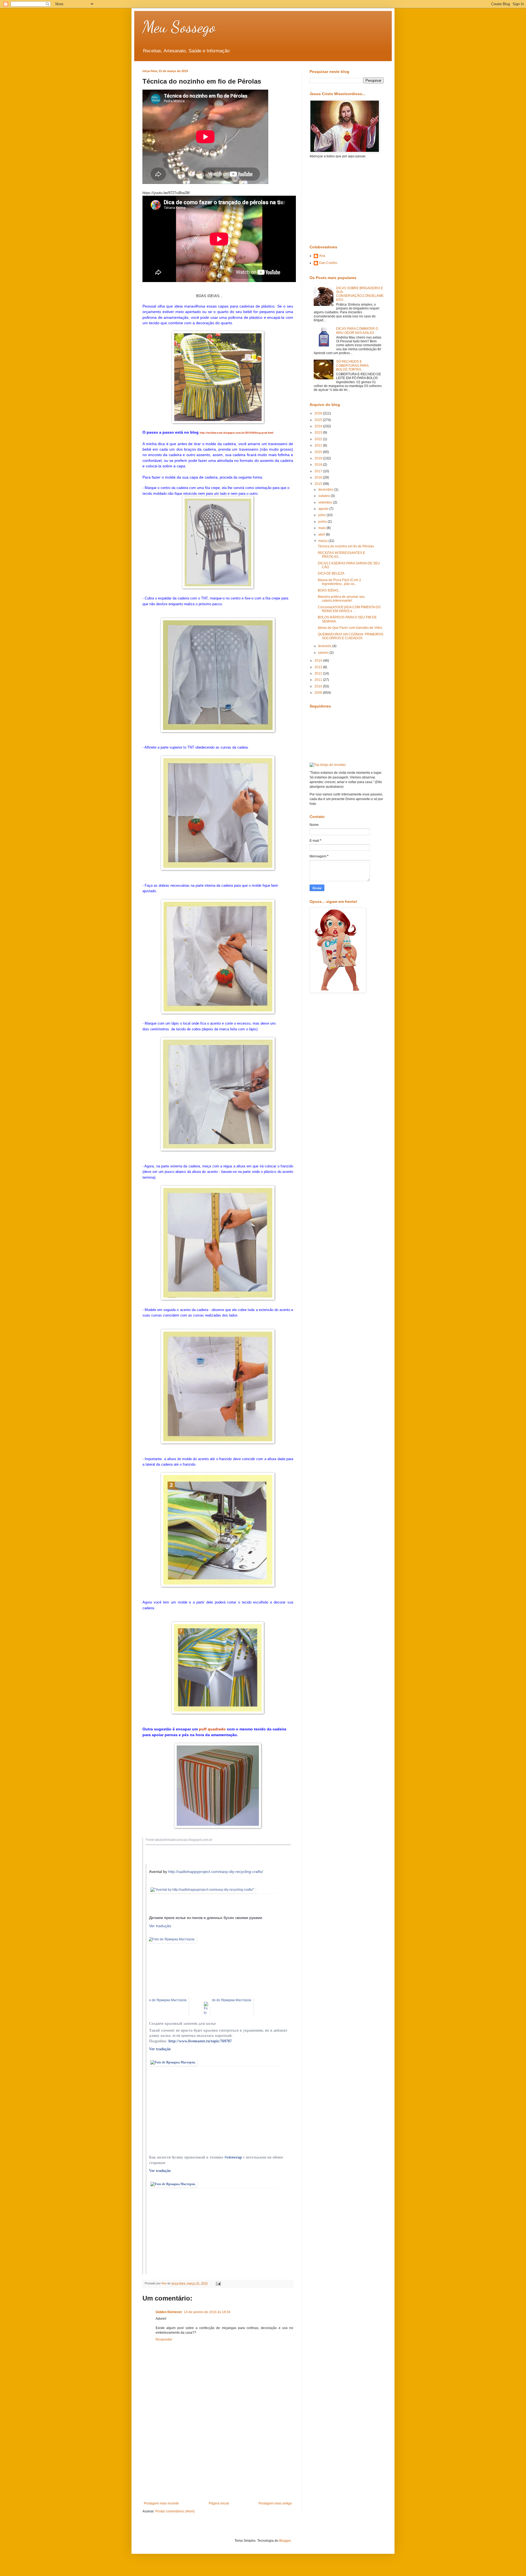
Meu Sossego (179, 27)
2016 (319, 477)
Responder (164, 2339)
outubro (325, 496)
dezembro (326, 490)
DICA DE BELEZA (331, 573)
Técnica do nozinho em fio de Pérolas (346, 546)
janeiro (324, 653)
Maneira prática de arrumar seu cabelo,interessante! (341, 599)
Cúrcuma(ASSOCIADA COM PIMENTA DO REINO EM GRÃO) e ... (349, 609)
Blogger (285, 2541)
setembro (326, 502)
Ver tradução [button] (160, 1926)
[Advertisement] (218, 2460)
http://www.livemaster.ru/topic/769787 (200, 2041)
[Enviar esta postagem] (218, 2283)
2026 (319, 413)
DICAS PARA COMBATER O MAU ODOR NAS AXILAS (357, 331)
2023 (319, 433)
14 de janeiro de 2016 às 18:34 (207, 2312)
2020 (319, 452)
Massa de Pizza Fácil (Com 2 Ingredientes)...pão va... (339, 582)
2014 (319, 661)
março (323, 541)
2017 (319, 471)
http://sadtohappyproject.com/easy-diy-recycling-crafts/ (216, 1872)
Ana (322, 256)
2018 (319, 465)
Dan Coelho (328, 263)
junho (323, 522)
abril (322, 534)
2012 (319, 673)
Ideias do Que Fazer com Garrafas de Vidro (350, 628)
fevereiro (325, 646)
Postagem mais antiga (275, 2503)
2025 (319, 420)
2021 (319, 445)
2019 (319, 458)
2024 (319, 426)
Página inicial (219, 2503)
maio (322, 528)
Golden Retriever (169, 2312)
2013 (319, 667)
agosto (324, 509)
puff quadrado (212, 1729)
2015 (319, 484)
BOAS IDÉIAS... (329, 590)
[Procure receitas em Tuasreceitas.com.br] (328, 765)
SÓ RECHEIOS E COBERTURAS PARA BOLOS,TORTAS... (352, 366)
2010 (319, 686)
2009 (319, 693)
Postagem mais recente (161, 2503)
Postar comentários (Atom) (175, 2511)
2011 (319, 680)
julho (322, 515)
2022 (319, 439)
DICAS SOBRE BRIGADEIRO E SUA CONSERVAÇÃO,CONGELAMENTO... (360, 294)
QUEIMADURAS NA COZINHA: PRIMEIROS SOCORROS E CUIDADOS (351, 636)
